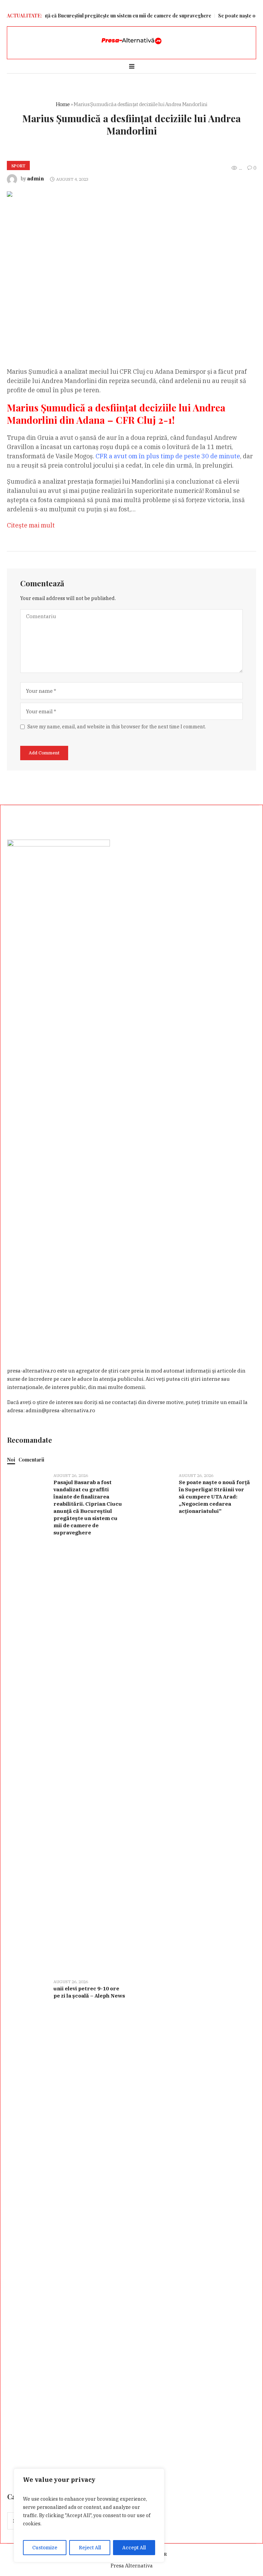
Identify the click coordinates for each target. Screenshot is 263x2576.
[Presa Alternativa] (131, 41)
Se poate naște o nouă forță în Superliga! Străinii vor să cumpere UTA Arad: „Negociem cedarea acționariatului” (214, 1497)
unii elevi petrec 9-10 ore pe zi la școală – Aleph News (89, 1992)
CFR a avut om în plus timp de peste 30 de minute (168, 456)
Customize (45, 2548)
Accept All (134, 2548)
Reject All (90, 2548)
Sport (18, 166)
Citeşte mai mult (31, 525)
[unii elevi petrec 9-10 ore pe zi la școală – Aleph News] (28, 2228)
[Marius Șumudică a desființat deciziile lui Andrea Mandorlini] (131, 264)
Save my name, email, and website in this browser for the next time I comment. (117, 727)
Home (63, 104)
